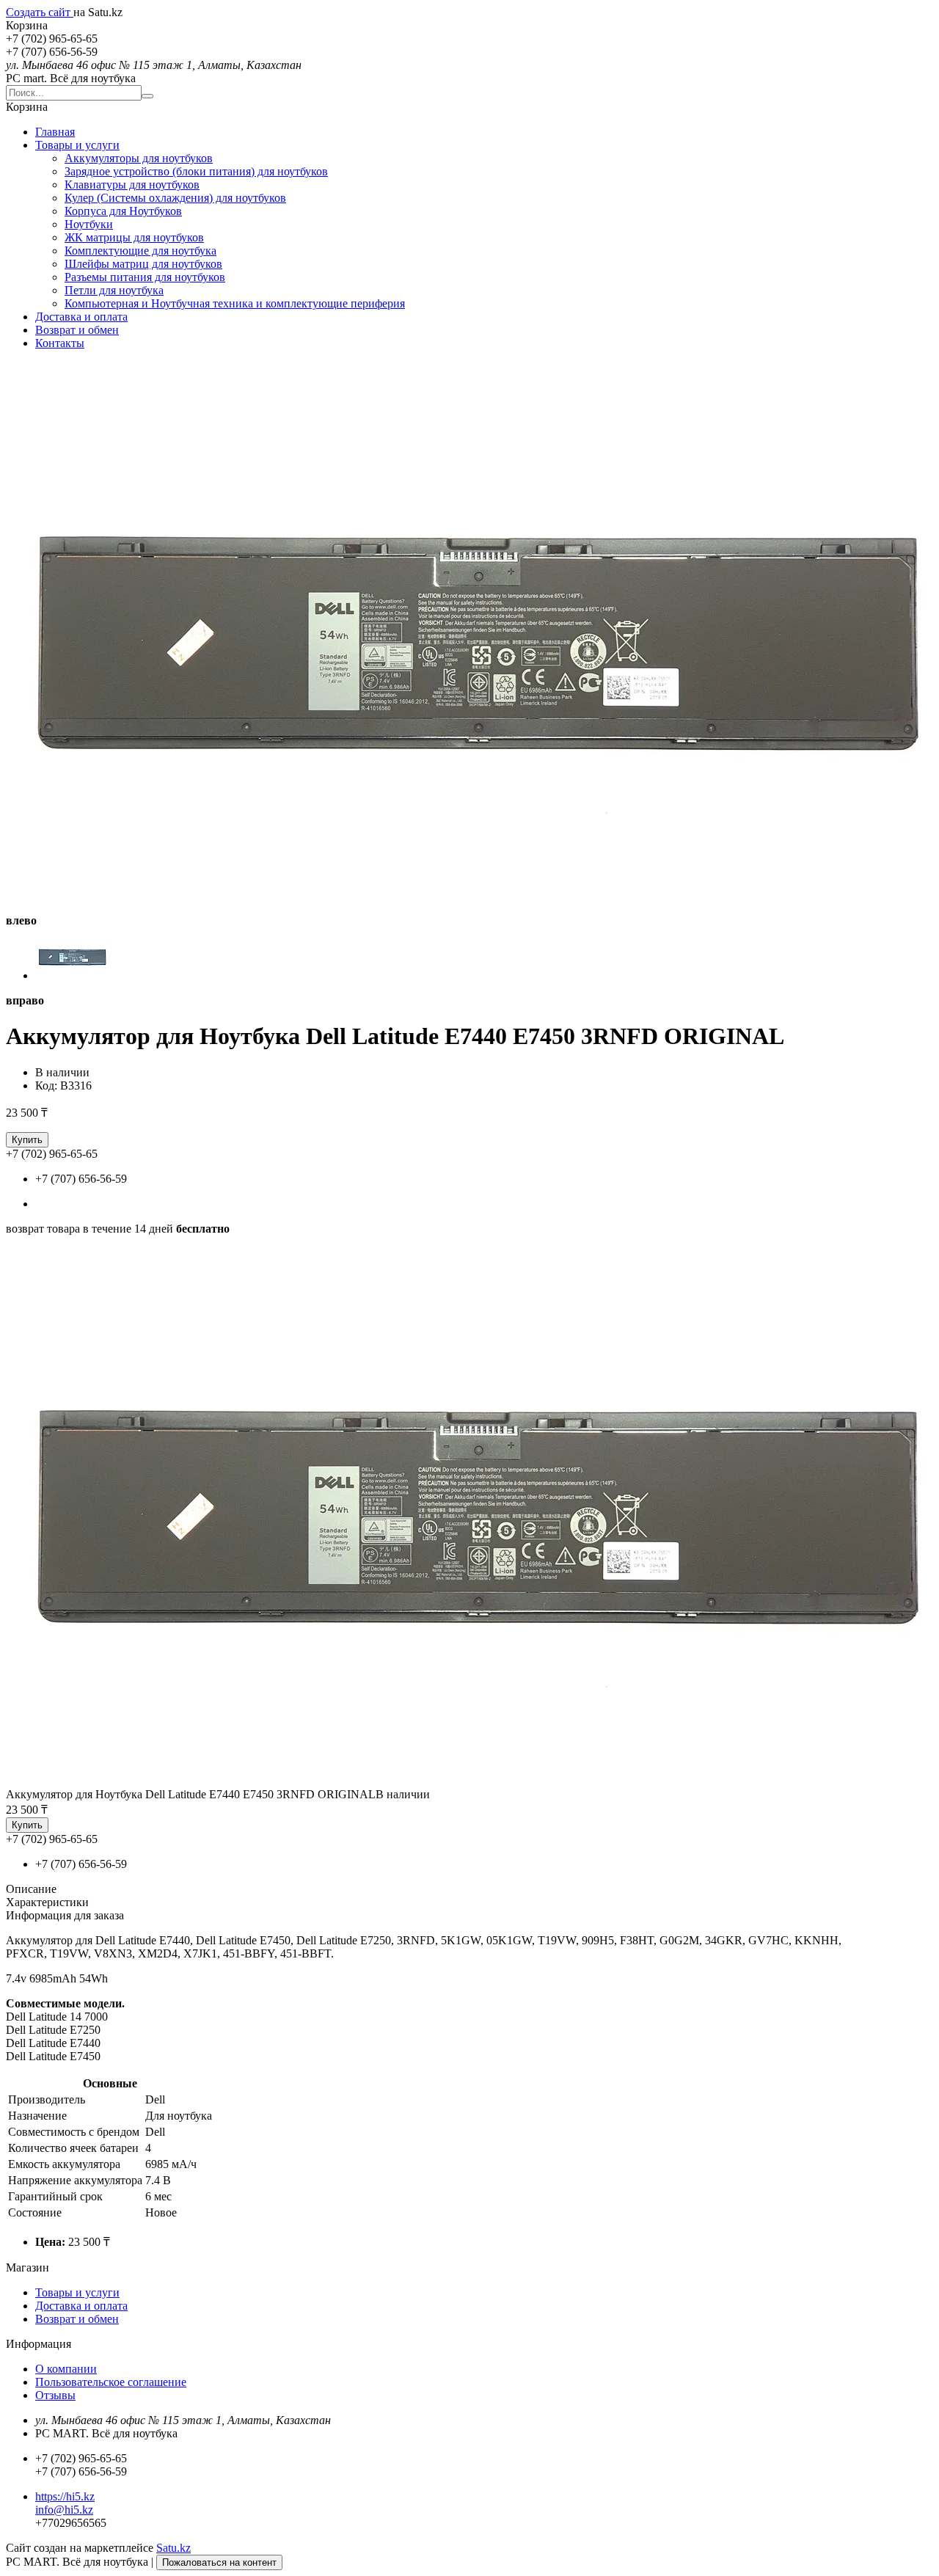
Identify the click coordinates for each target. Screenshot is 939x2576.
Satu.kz (173, 2548)
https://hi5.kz (65, 2496)
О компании (66, 2369)
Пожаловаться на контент (219, 2562)
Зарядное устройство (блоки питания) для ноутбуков (196, 171)
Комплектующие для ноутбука (140, 251)
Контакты (60, 343)
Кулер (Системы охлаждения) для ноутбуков (175, 198)
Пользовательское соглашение (111, 2382)
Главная (55, 132)
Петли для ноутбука (114, 290)
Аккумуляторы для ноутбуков (139, 158)
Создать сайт (40, 12)
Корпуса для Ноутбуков (123, 211)
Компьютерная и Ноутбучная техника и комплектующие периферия (235, 303)
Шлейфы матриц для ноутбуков (143, 264)
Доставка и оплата (81, 317)
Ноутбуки (89, 224)
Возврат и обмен (77, 330)
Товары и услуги (77, 145)
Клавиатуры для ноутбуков (132, 185)
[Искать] (147, 96)
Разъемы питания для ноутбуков (145, 277)
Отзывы (55, 2395)
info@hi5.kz (64, 2510)
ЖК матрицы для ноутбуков (134, 237)
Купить (27, 1140)
